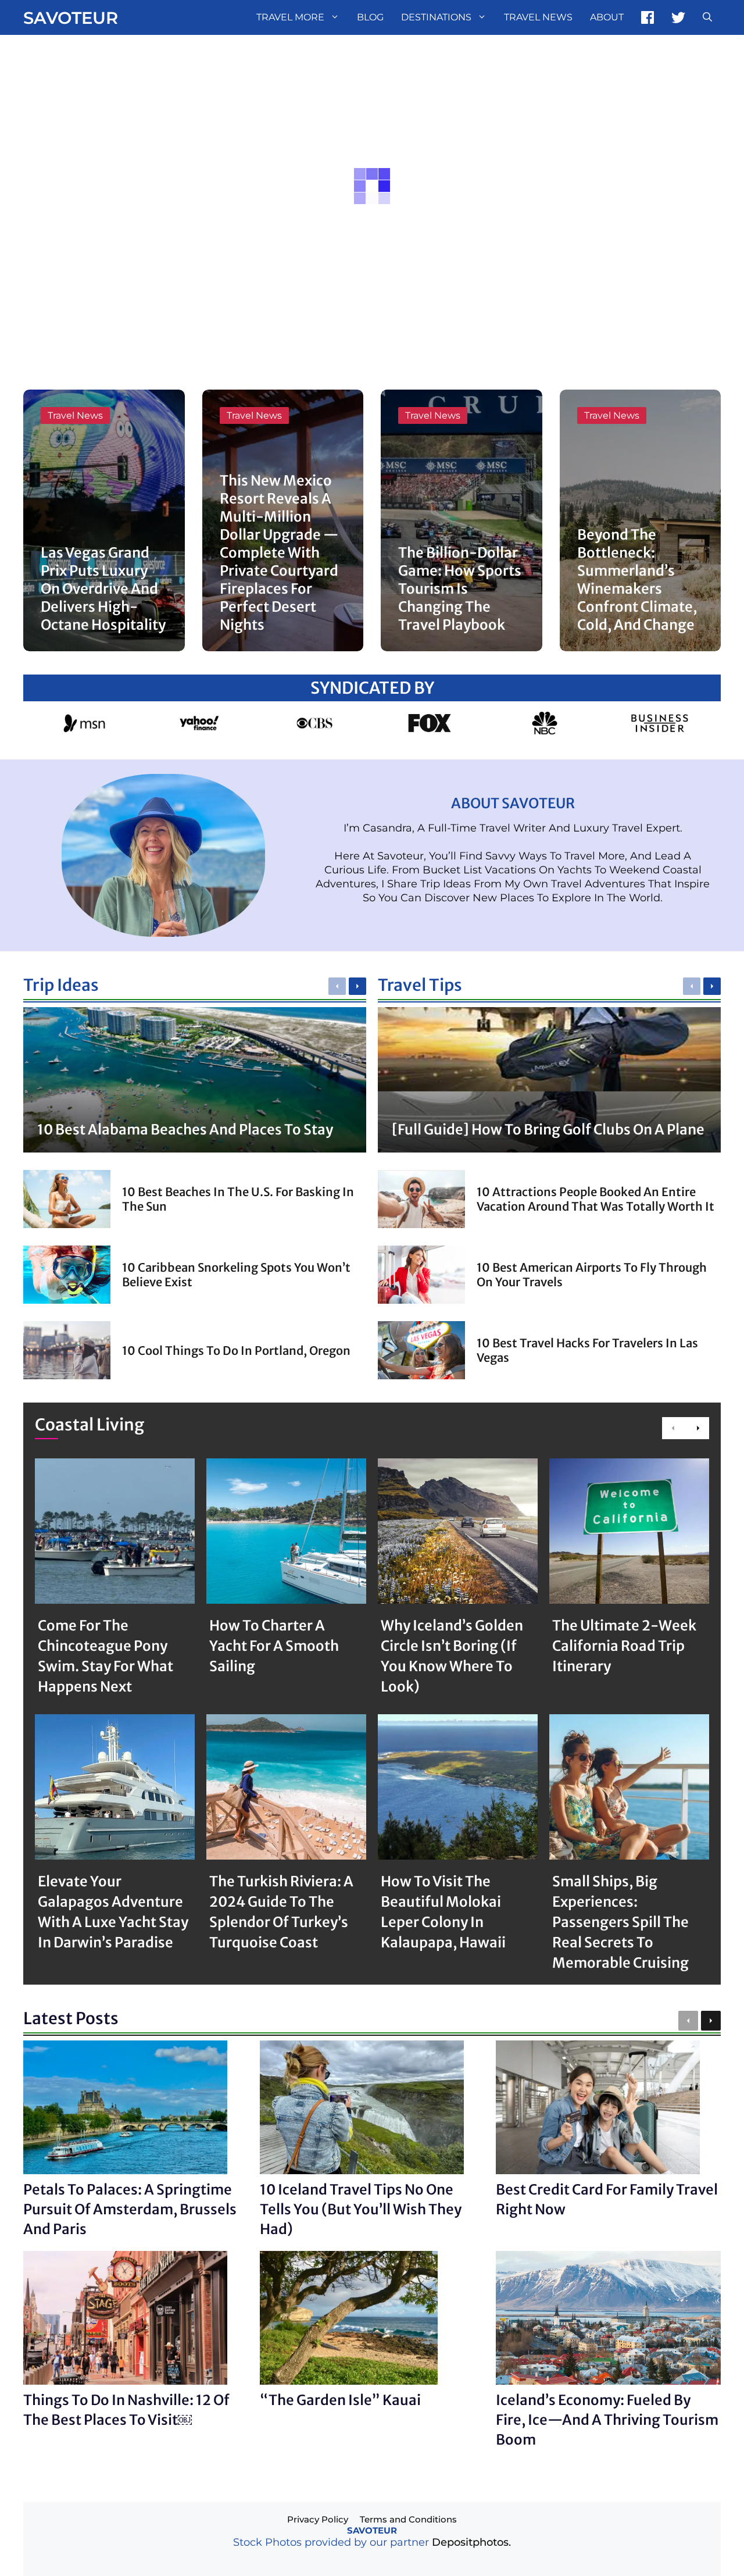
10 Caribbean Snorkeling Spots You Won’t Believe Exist (236, 1275)
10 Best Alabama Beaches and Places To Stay (185, 1130)
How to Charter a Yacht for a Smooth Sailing (274, 1646)
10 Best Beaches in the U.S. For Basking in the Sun (238, 1199)
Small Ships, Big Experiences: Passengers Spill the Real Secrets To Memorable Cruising (620, 1922)
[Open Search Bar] (707, 17)
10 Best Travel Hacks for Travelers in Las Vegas (587, 1350)
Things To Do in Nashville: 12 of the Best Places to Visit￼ (126, 2410)
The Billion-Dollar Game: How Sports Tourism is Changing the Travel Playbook (460, 589)
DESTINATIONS (436, 17)
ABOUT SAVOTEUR (513, 803)
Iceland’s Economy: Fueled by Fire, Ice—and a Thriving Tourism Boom (607, 2420)
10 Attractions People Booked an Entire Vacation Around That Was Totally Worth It (595, 1199)
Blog (370, 17)
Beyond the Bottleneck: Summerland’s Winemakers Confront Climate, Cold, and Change (637, 580)
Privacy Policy (318, 2519)
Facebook (648, 17)
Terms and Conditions (408, 2519)
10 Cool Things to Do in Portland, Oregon (236, 1351)
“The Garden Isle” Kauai (340, 2400)
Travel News (538, 17)
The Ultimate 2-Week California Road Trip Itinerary (624, 1646)
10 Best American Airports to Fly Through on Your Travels (592, 1275)
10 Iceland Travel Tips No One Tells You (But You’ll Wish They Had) (361, 2209)
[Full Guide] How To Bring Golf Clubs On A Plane (548, 1130)
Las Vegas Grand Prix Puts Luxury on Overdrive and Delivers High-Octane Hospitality (103, 589)
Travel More (290, 17)
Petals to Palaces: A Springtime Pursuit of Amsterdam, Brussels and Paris (130, 2209)
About (607, 17)
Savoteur (71, 18)
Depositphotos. (471, 2542)
